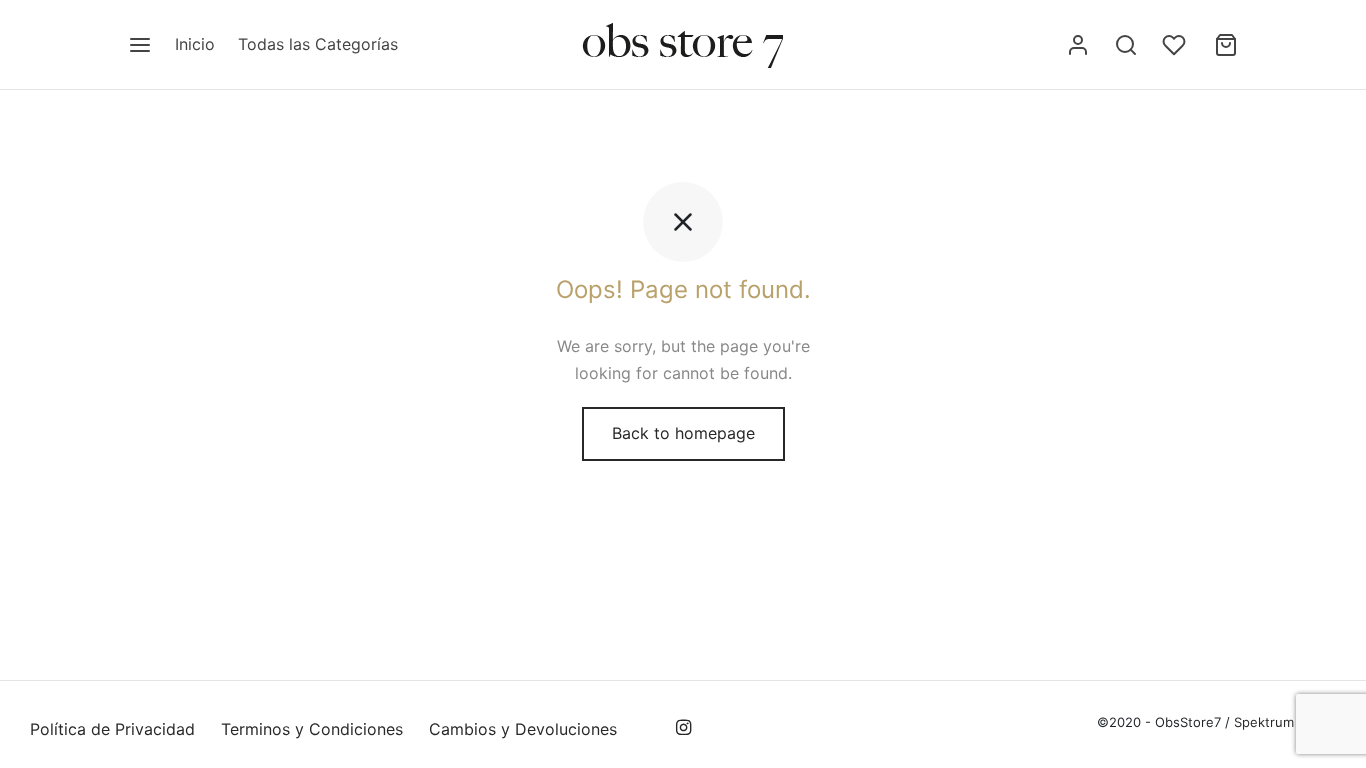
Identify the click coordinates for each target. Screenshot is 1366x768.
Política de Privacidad (112, 729)
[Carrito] (1226, 45)
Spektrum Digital (1283, 722)
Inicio (195, 44)
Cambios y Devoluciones (523, 729)
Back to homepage (683, 433)
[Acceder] (1078, 45)
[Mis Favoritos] (1176, 45)
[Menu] (140, 45)
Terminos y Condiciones (312, 729)
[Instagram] (682, 728)
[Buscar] (1126, 45)
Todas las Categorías (318, 44)
